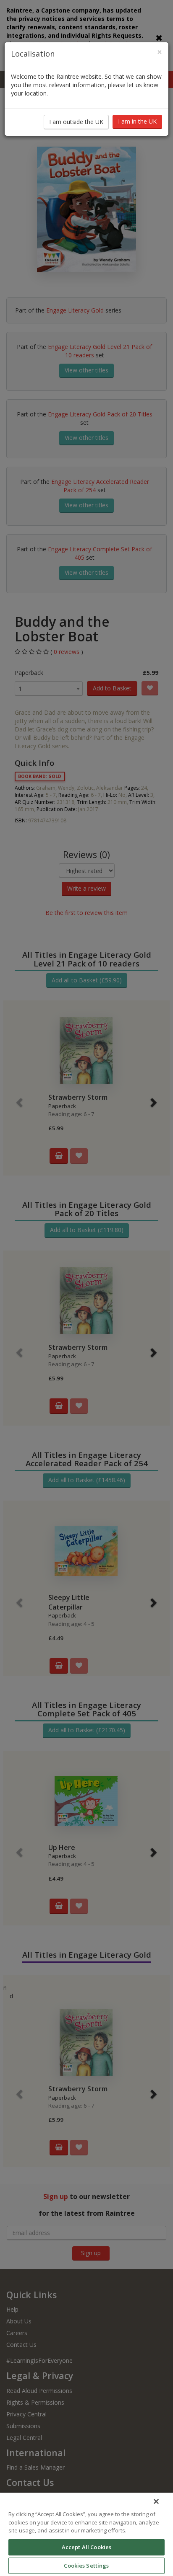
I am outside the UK (76, 122)
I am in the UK (137, 121)
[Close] (156, 2501)
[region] (86, 2534)
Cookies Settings (86, 2566)
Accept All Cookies (86, 2547)
